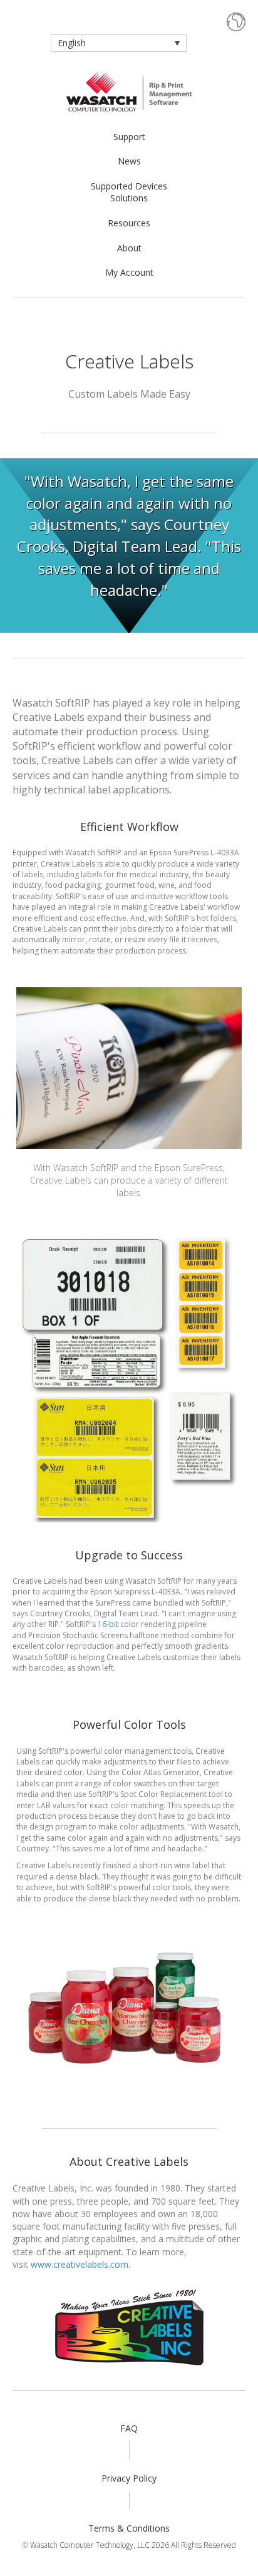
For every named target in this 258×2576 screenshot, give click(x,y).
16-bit (108, 1624)
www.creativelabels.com (80, 2264)
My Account (129, 272)
